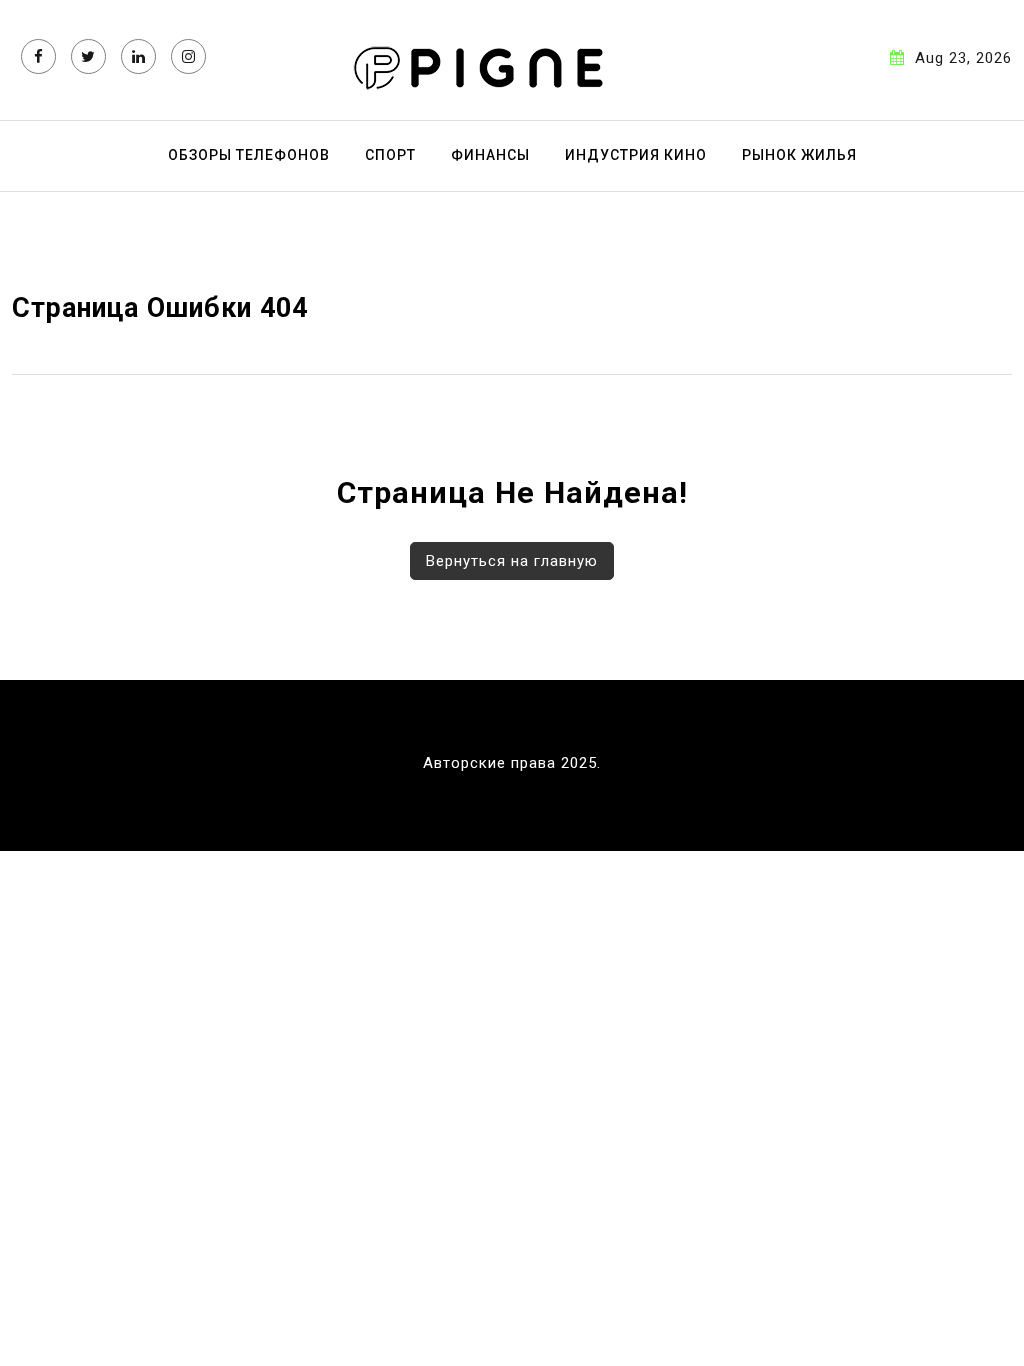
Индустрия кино (636, 155)
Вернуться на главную (512, 561)
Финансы (490, 155)
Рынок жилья (799, 155)
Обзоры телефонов (249, 155)
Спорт (390, 155)
